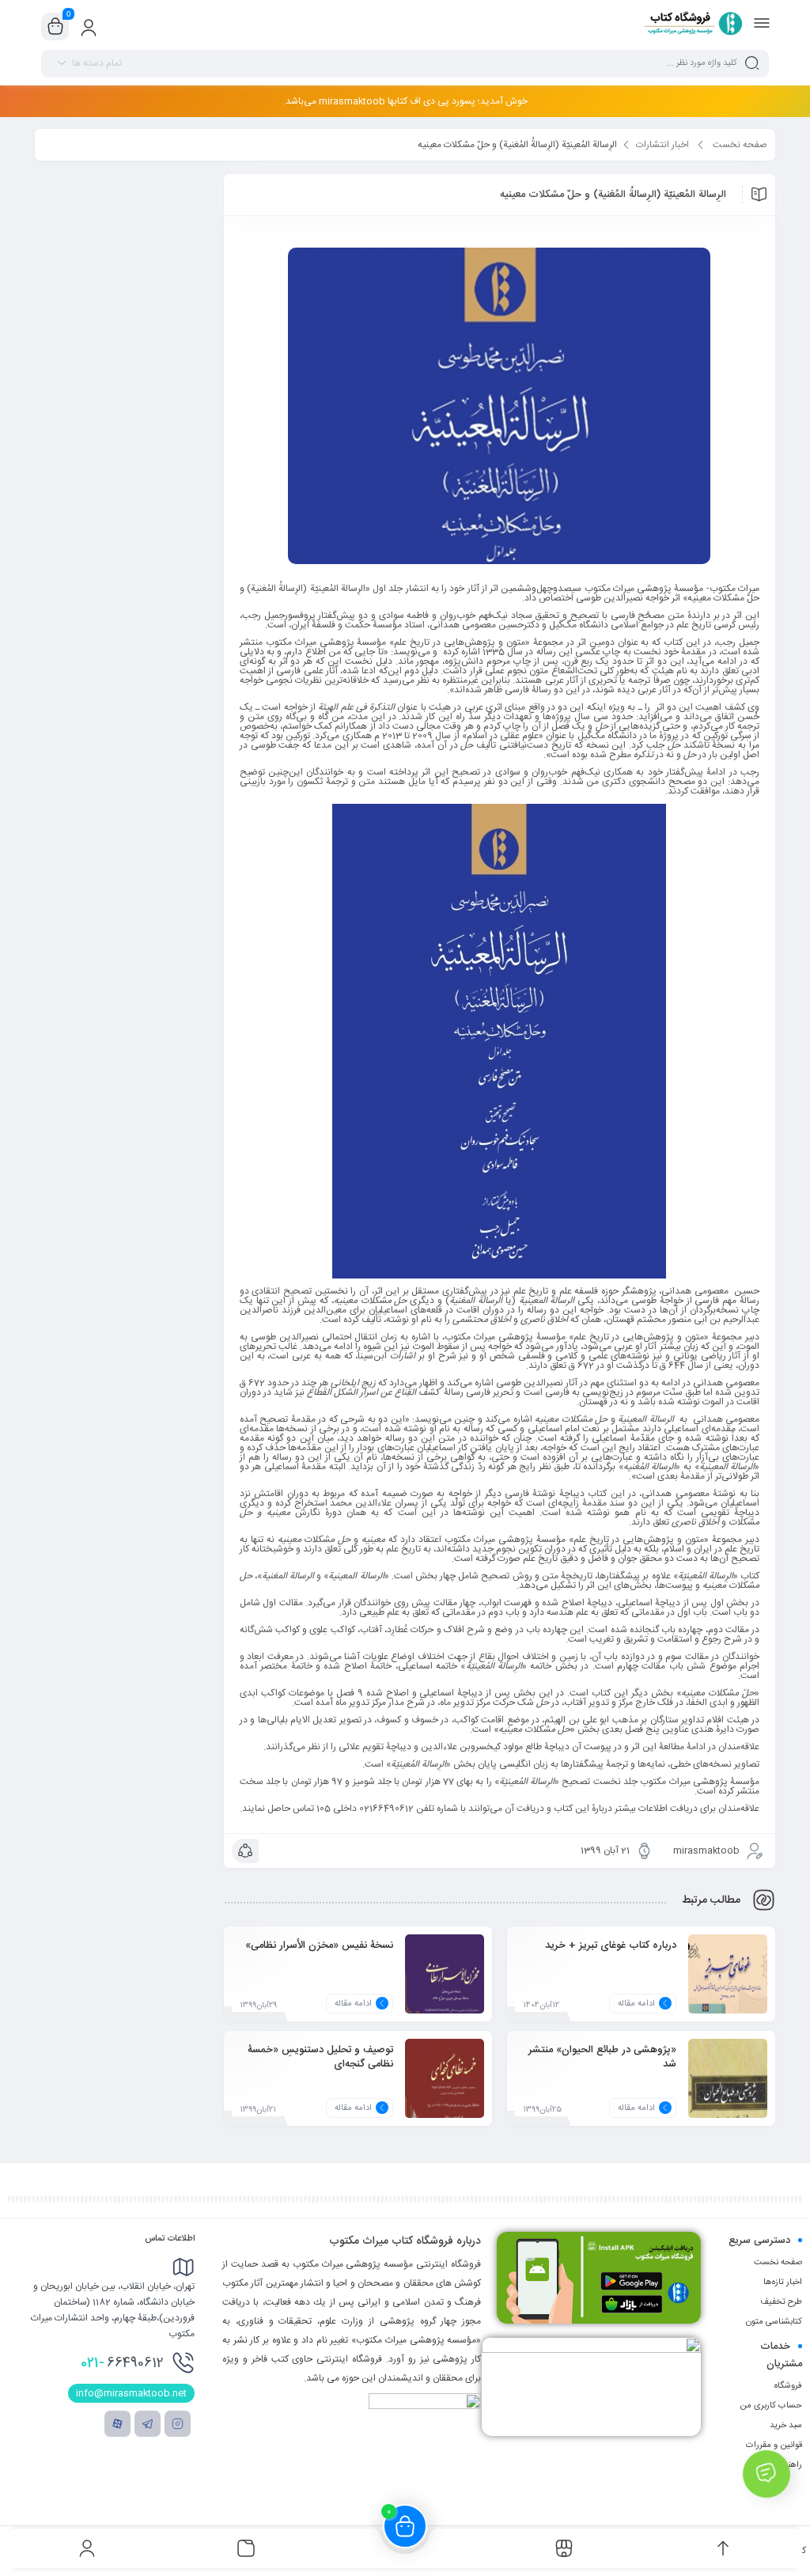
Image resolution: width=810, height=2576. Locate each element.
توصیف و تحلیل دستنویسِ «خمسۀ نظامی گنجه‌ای (320, 2056)
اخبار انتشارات (662, 145)
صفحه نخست (740, 145)
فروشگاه (788, 2386)
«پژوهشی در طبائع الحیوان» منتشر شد (602, 2056)
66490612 (122, 2363)
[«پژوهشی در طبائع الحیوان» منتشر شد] (728, 2090)
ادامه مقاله (636, 2004)
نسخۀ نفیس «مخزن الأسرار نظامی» (319, 1945)
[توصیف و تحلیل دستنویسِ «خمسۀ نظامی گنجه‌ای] (445, 2090)
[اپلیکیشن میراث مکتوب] (599, 2278)
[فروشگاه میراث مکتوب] (687, 26)
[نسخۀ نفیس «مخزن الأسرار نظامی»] (445, 1986)
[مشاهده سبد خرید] (55, 27)
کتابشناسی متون (774, 2322)
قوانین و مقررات (774, 2445)
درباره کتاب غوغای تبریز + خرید (611, 1945)
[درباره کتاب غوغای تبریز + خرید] (728, 1986)
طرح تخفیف (781, 2302)
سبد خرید (786, 2426)
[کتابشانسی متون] (591, 2387)
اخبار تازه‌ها (783, 2282)
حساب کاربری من (771, 2406)
